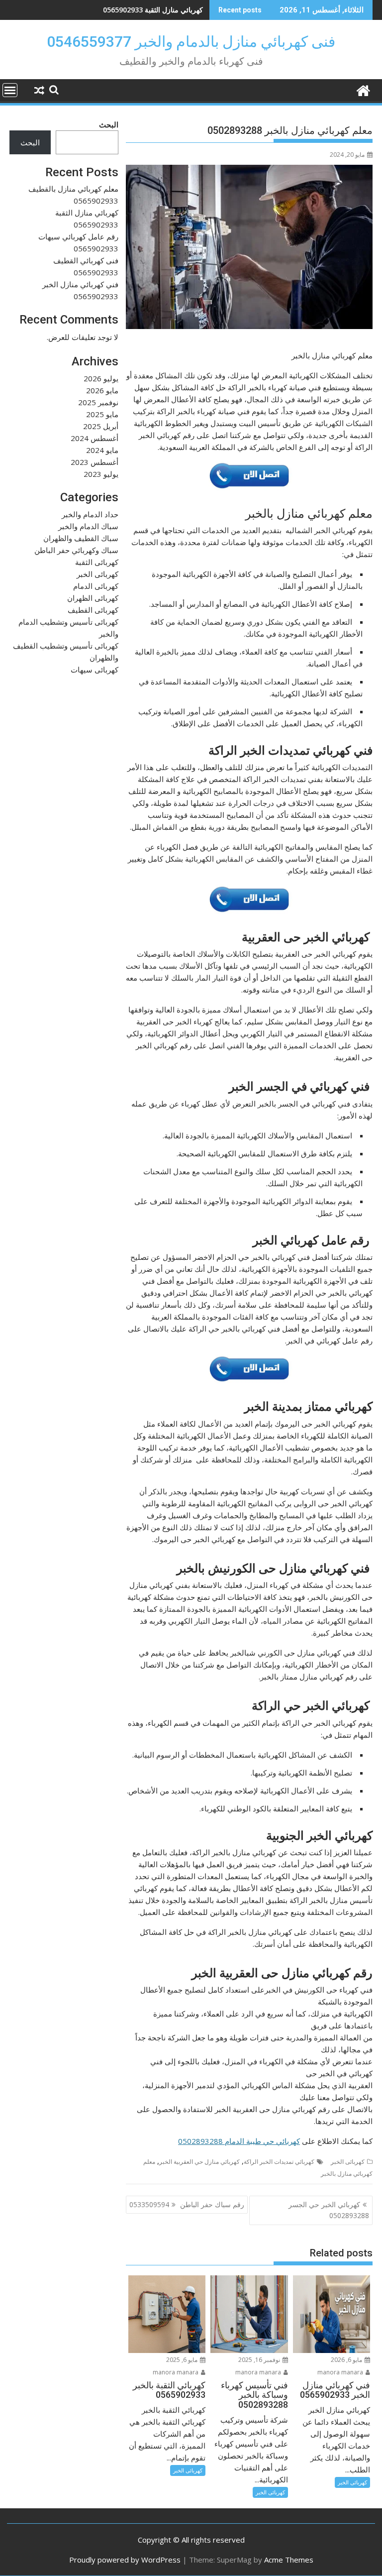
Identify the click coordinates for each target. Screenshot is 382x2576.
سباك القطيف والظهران (81, 538)
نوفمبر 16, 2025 (260, 2360)
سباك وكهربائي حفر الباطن (76, 550)
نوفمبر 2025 (98, 402)
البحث (109, 124)
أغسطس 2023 (95, 462)
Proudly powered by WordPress (125, 2560)
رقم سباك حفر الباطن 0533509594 (187, 2204)
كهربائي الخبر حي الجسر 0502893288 (329, 2210)
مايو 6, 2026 (347, 2360)
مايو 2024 (102, 450)
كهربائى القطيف (93, 610)
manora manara (341, 2372)
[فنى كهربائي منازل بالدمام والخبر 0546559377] (363, 89)
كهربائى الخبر (348, 2162)
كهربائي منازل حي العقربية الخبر (199, 2162)
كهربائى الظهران (93, 598)
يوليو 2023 (101, 474)
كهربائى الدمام (96, 586)
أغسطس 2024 (95, 438)
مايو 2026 (102, 390)
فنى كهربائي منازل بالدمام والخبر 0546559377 (191, 42)
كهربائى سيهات (95, 670)
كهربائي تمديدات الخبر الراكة (279, 2162)
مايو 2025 (102, 414)
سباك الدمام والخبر (88, 526)
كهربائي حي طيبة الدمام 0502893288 (239, 2141)
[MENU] (10, 90)
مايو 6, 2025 (183, 2360)
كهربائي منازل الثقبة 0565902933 (153, 10)
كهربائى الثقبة (97, 562)
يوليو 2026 (101, 378)
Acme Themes (289, 2560)
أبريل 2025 (101, 426)
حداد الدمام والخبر (90, 514)
